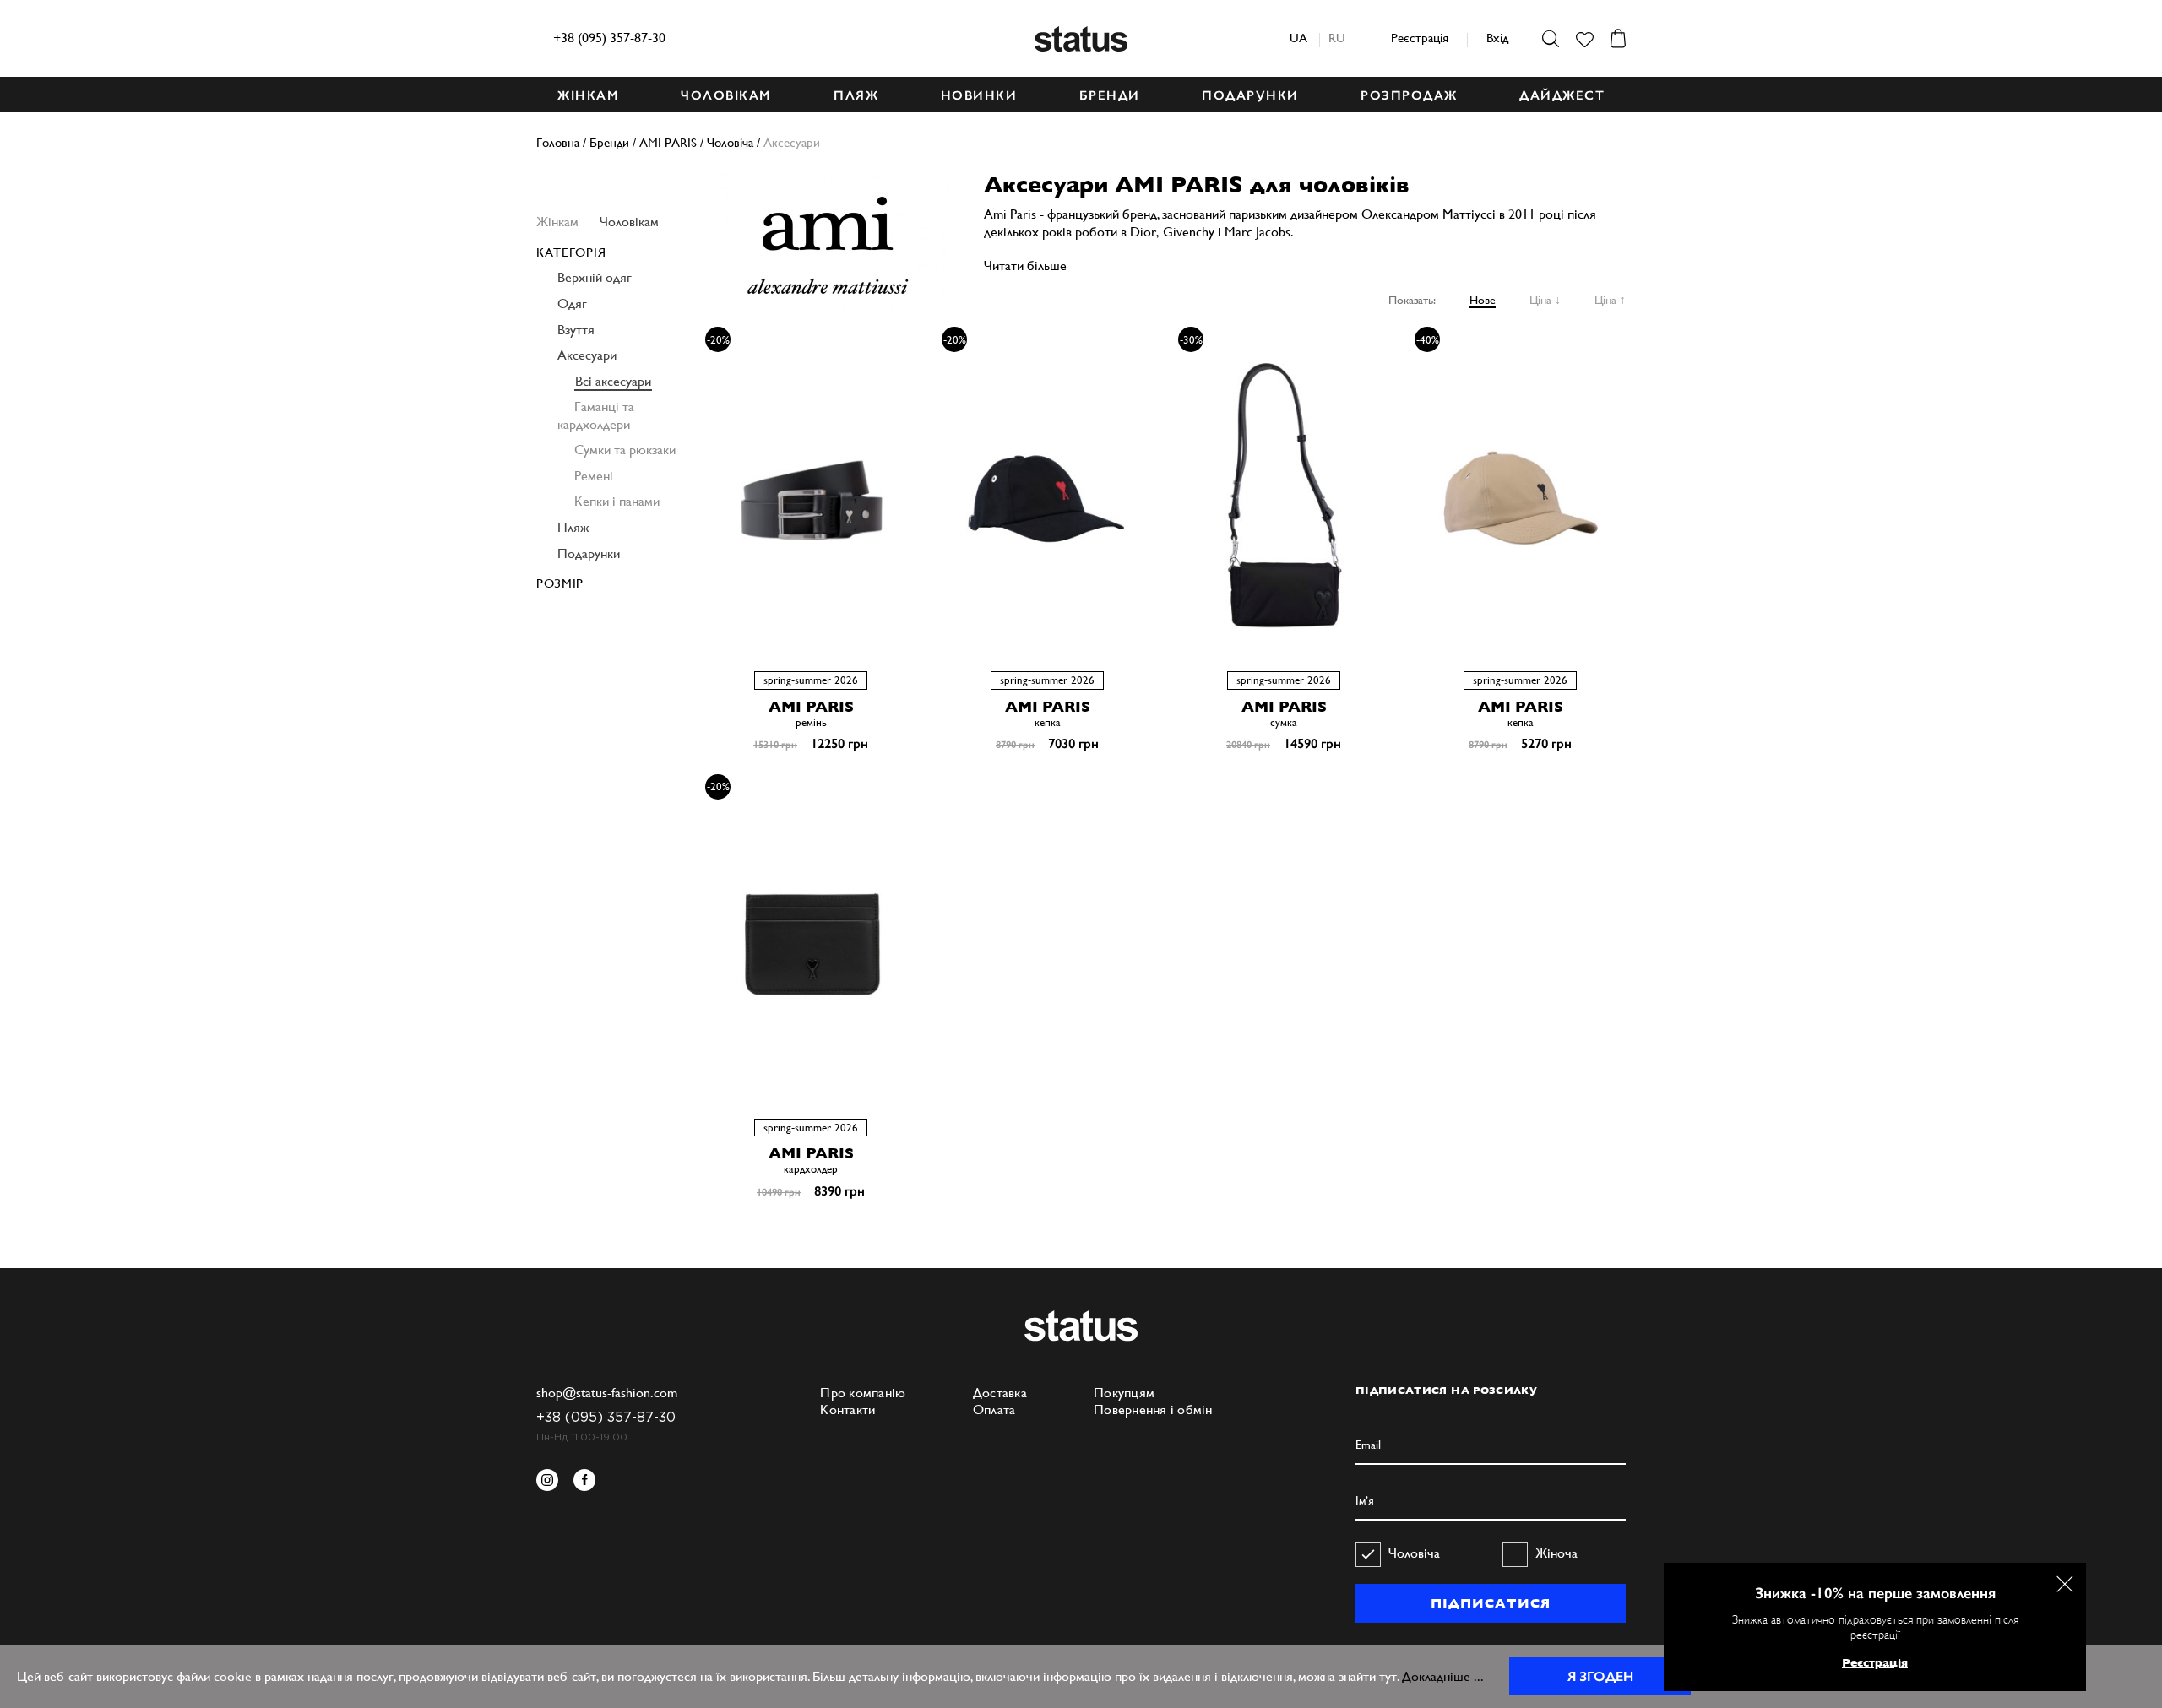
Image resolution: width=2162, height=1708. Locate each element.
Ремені (594, 476)
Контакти (847, 1410)
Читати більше (1025, 266)
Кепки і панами (617, 501)
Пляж (573, 527)
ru (1337, 38)
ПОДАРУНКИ (1250, 95)
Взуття (576, 330)
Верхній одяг (595, 277)
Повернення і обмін (1153, 1410)
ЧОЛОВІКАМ (726, 95)
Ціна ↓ (1545, 300)
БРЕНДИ (1110, 95)
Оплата (994, 1410)
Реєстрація (1420, 38)
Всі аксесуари (613, 381)
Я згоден (1600, 1676)
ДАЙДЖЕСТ (1562, 95)
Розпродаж (1409, 95)
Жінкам (557, 222)
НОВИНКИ (979, 95)
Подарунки (589, 553)
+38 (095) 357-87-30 (609, 38)
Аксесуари (587, 355)
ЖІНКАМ (588, 95)
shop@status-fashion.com (607, 1393)
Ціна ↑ (1610, 300)
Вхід (1497, 38)
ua (1298, 38)
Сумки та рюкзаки (625, 450)
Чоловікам (629, 222)
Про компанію (863, 1393)
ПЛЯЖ (856, 95)
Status (1081, 39)
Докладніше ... (1443, 1676)
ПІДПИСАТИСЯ (1490, 1603)
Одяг (572, 304)
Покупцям (1124, 1393)
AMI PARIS (811, 706)
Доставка (1000, 1393)
